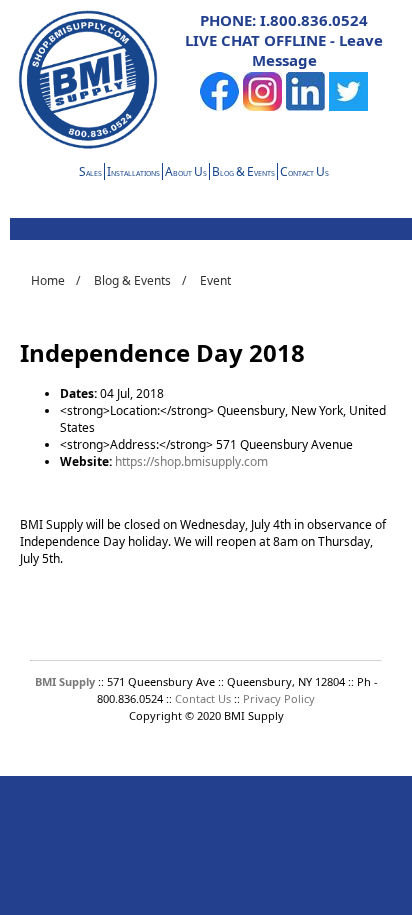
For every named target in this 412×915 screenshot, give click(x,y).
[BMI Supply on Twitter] (348, 106)
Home (48, 280)
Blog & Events (132, 280)
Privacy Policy (279, 698)
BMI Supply (65, 681)
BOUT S (186, 173)
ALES (90, 173)
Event (215, 280)
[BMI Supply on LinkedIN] (305, 106)
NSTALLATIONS (133, 173)
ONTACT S (304, 173)
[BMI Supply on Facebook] (219, 106)
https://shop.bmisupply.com (191, 461)
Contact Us (204, 698)
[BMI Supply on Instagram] (262, 106)
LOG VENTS (243, 173)
